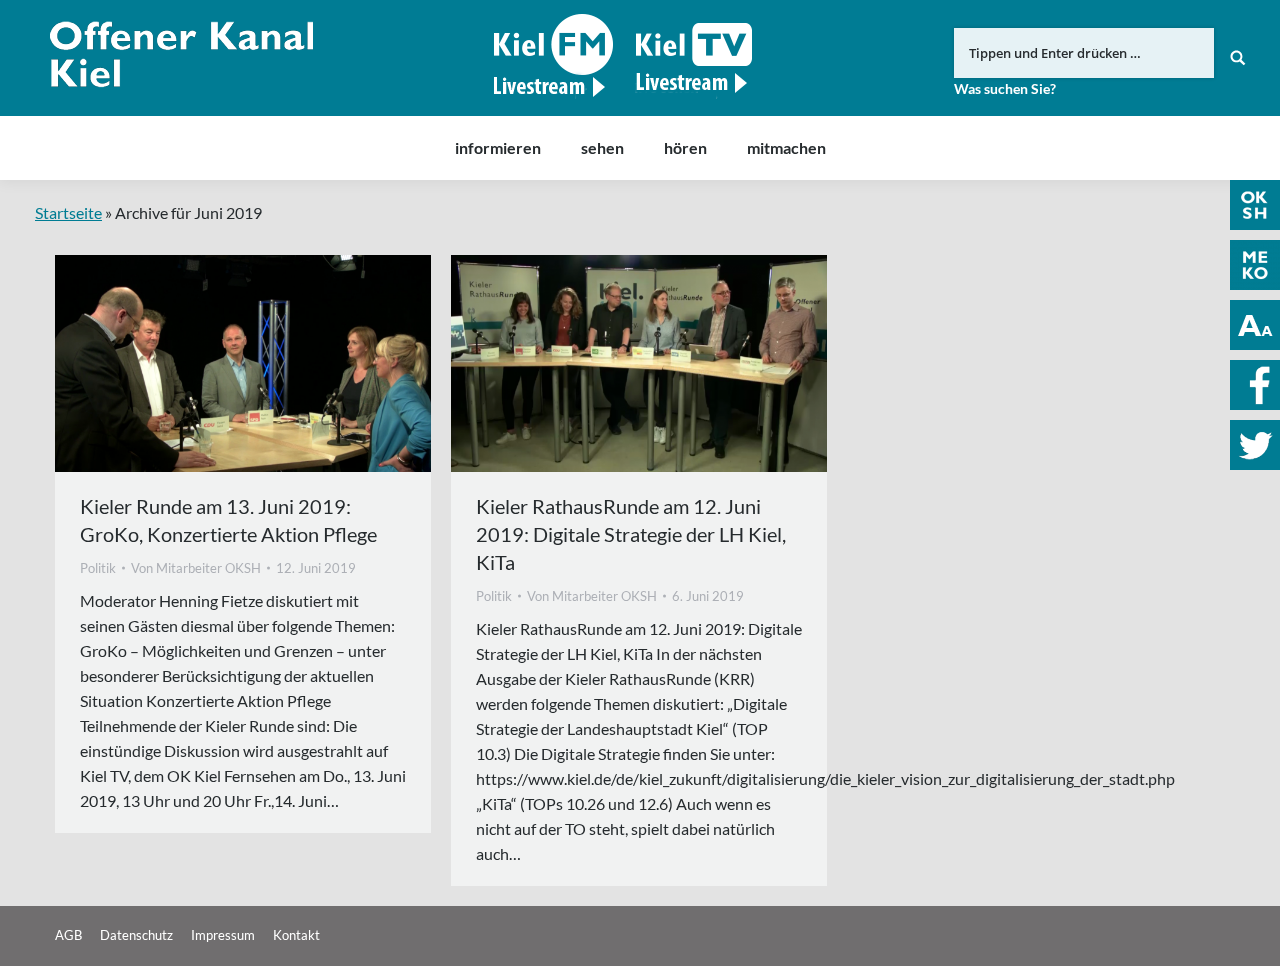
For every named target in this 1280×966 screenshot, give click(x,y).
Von (196, 568)
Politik (98, 568)
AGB (68, 935)
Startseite (68, 212)
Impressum (223, 935)
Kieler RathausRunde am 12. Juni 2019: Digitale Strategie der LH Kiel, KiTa (631, 534)
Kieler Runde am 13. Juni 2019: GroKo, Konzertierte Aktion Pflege (228, 520)
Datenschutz (136, 935)
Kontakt (296, 935)
